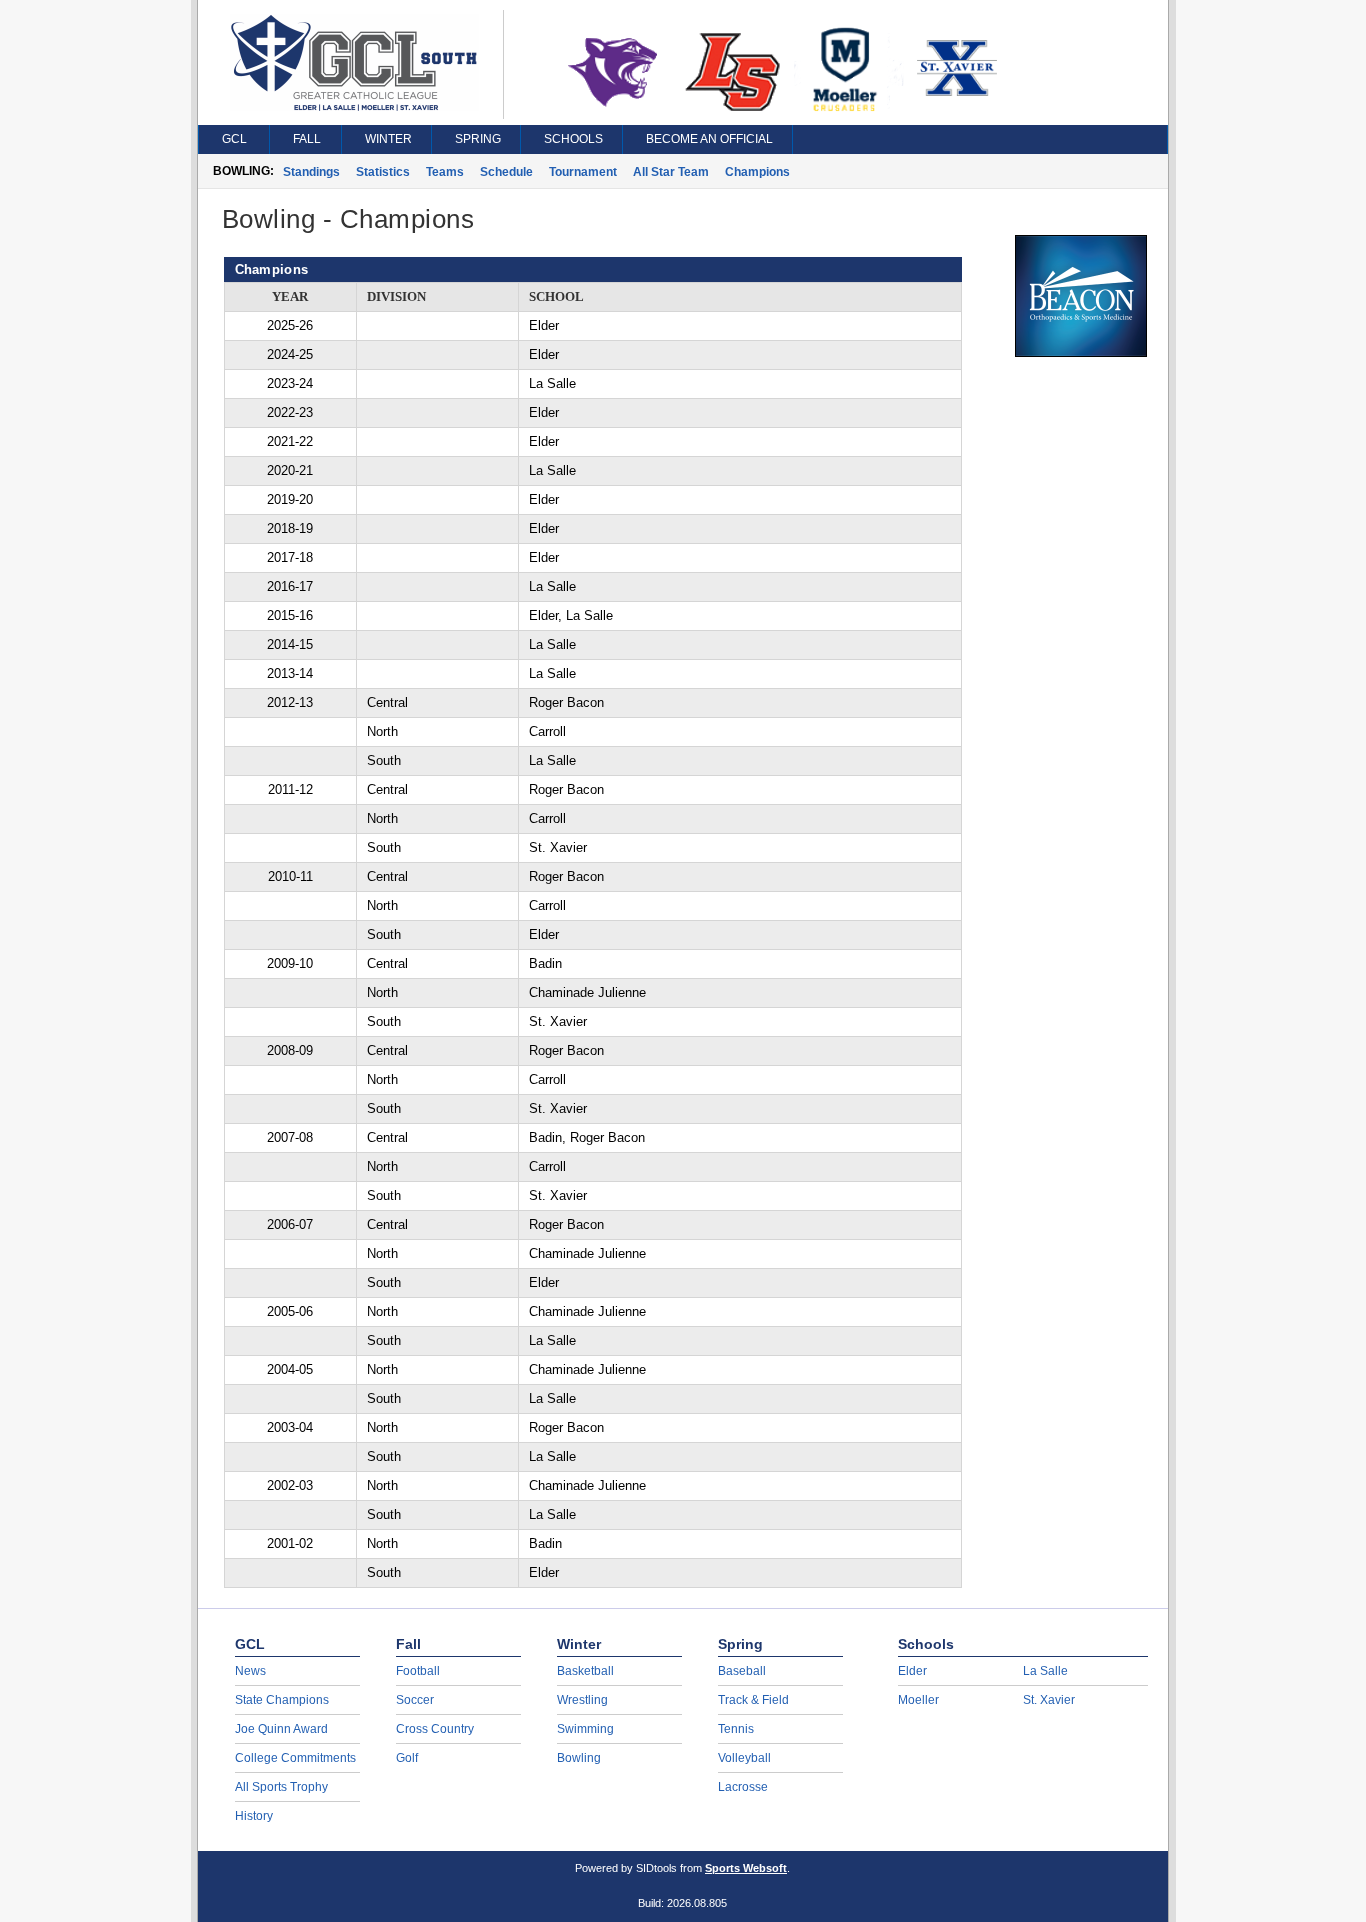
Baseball (742, 1671)
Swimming (585, 1729)
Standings (311, 172)
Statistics (383, 172)
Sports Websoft (746, 1868)
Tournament (583, 172)
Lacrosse (743, 1787)
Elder (912, 1671)
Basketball (585, 1671)
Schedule (506, 172)
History (254, 1816)
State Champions (282, 1700)
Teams (445, 172)
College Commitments (295, 1758)
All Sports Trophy (281, 1787)
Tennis (736, 1729)
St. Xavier (1049, 1700)
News (250, 1671)
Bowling (579, 1758)
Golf (407, 1758)
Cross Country (435, 1729)
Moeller (918, 1700)
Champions (757, 172)
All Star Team (671, 172)
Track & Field (753, 1700)
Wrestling (582, 1700)
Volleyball (744, 1758)
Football (418, 1671)
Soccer (415, 1700)
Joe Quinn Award (281, 1729)
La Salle (1045, 1671)
